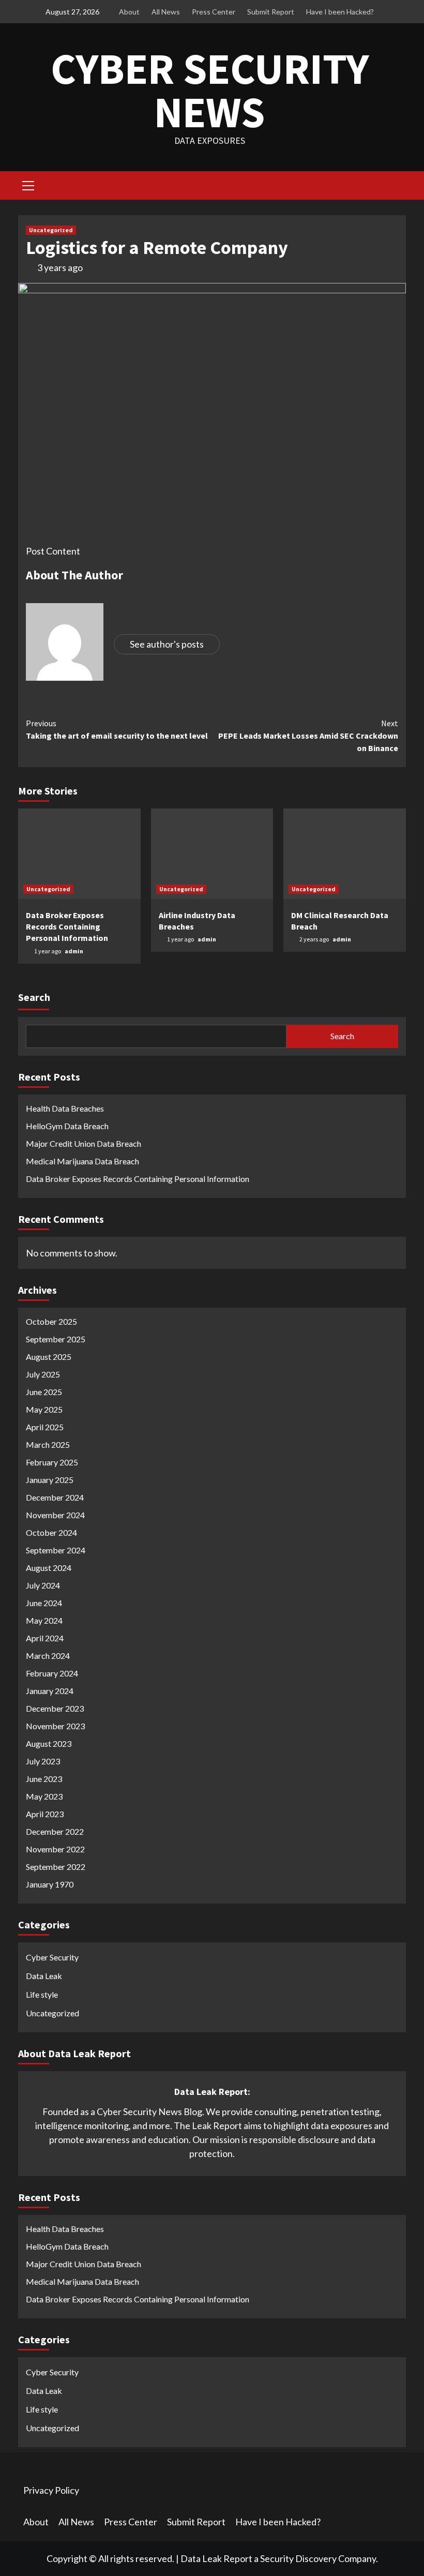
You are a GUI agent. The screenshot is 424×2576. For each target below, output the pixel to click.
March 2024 (48, 1656)
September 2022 (56, 1867)
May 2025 (44, 1409)
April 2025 (45, 1427)
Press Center (214, 12)
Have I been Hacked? (340, 12)
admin (74, 951)
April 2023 (45, 1814)
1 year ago (48, 951)
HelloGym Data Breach (67, 1126)
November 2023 (55, 1726)
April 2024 (45, 1638)
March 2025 (48, 1444)
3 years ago (60, 267)
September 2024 (56, 1550)
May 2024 (44, 1620)
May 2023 (44, 1796)
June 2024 (44, 1603)
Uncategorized (51, 230)
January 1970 (50, 1884)
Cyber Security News (210, 90)
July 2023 (43, 1761)
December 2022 (55, 1831)
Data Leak (44, 1976)
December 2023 (55, 1708)
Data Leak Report (216, 2558)
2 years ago (315, 939)
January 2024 (50, 1691)
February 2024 (52, 1673)
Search (34, 997)
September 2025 (56, 1339)
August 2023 (49, 1743)
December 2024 (55, 1497)
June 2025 (44, 1392)
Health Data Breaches (65, 1108)
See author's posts (167, 644)
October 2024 (51, 1532)
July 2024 (43, 1585)
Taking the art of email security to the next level (117, 729)
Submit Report (271, 12)
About (129, 12)
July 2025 (43, 1374)
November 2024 (55, 1515)
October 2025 (51, 1321)
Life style (42, 1994)
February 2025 (52, 1462)
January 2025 (50, 1480)
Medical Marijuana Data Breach (82, 1161)
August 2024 (49, 1568)
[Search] (394, 187)
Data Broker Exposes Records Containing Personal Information (67, 927)
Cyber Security (52, 1957)
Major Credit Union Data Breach (84, 1143)
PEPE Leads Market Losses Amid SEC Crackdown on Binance (308, 736)
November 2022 (55, 1849)
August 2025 (49, 1357)
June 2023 (44, 1779)
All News (166, 12)
